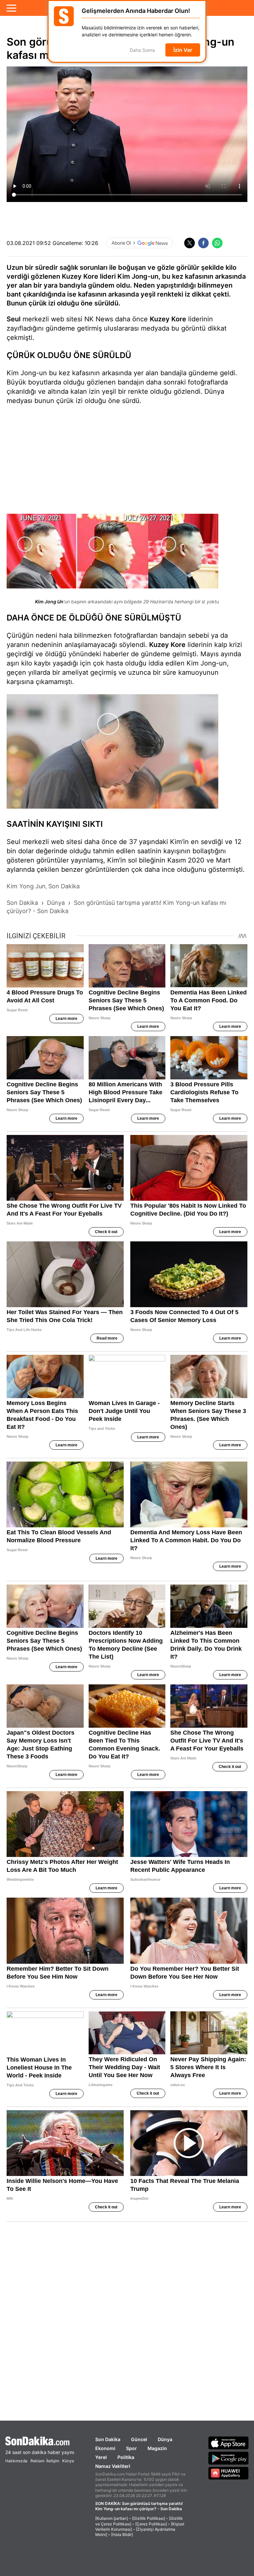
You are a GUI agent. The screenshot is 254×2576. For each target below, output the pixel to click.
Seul (14, 319)
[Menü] (11, 8)
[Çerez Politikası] (151, 2524)
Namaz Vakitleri (113, 2466)
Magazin (157, 2448)
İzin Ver (183, 50)
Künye (68, 2461)
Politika (126, 2457)
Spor (131, 2448)
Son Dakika (108, 2439)
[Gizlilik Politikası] (148, 2518)
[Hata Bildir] (122, 2535)
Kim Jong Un (49, 602)
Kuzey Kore (168, 319)
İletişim (53, 2461)
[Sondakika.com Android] (229, 2458)
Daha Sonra (142, 50)
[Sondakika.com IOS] (229, 2443)
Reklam (37, 2461)
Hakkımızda (16, 2461)
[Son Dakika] (40, 2441)
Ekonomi (105, 2448)
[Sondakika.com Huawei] (229, 2473)
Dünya (165, 2439)
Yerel (101, 2457)
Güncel (139, 2439)
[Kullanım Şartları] (112, 2518)
